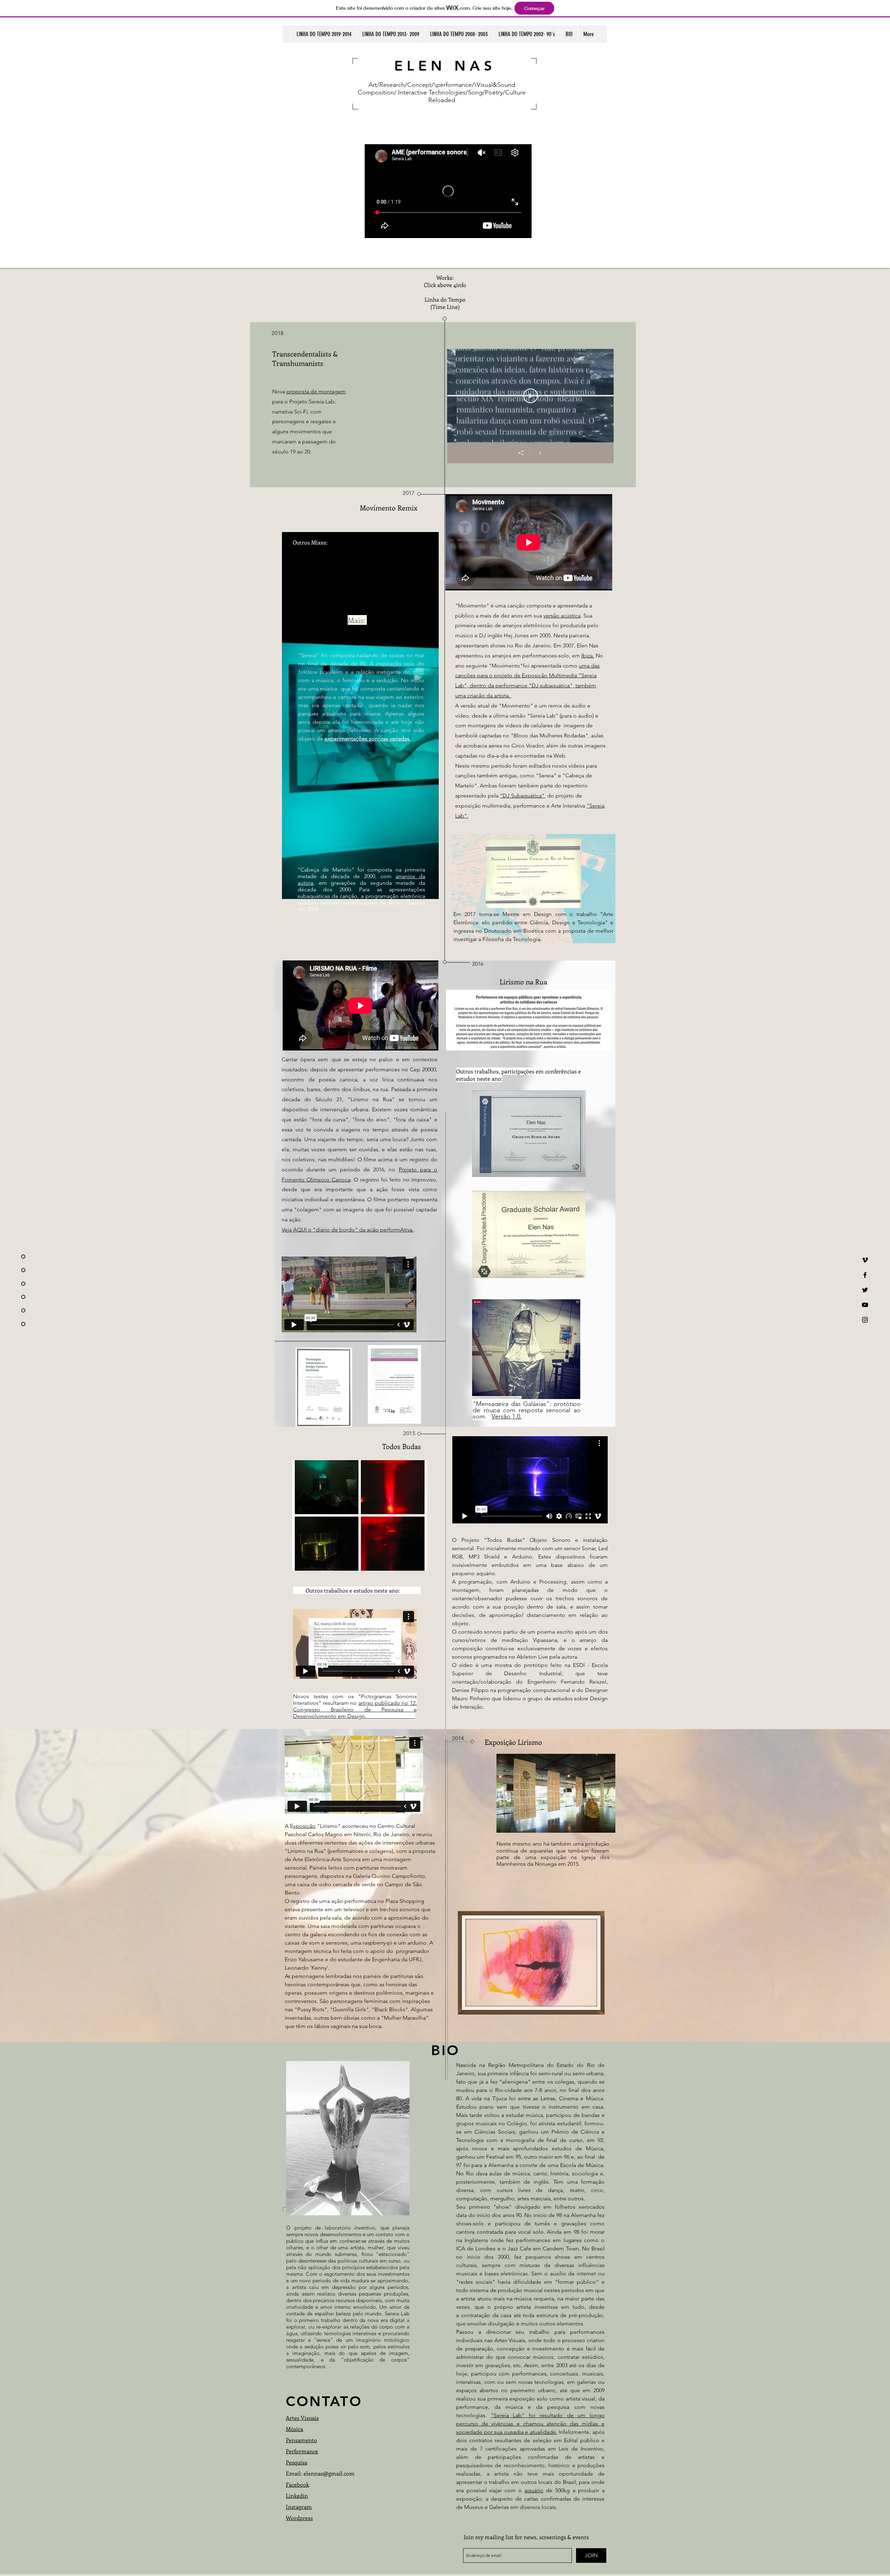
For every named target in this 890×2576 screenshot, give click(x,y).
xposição (304, 1826)
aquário (534, 2490)
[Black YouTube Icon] (865, 1305)
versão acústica (562, 616)
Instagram (299, 2507)
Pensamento (301, 2440)
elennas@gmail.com (329, 2473)
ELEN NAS (445, 66)
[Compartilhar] (521, 453)
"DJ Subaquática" (522, 796)
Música (294, 2429)
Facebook (297, 2484)
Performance (302, 2451)
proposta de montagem (316, 391)
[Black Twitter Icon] (865, 1290)
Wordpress (299, 2518)
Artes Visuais (302, 2418)
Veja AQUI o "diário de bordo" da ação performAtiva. (348, 1230)
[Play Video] (531, 396)
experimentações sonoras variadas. (368, 739)
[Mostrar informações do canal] (540, 453)
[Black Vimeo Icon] (865, 1260)
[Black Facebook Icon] (865, 1275)
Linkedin (297, 2496)
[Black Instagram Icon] (865, 1320)
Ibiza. (588, 656)
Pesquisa (297, 2462)
